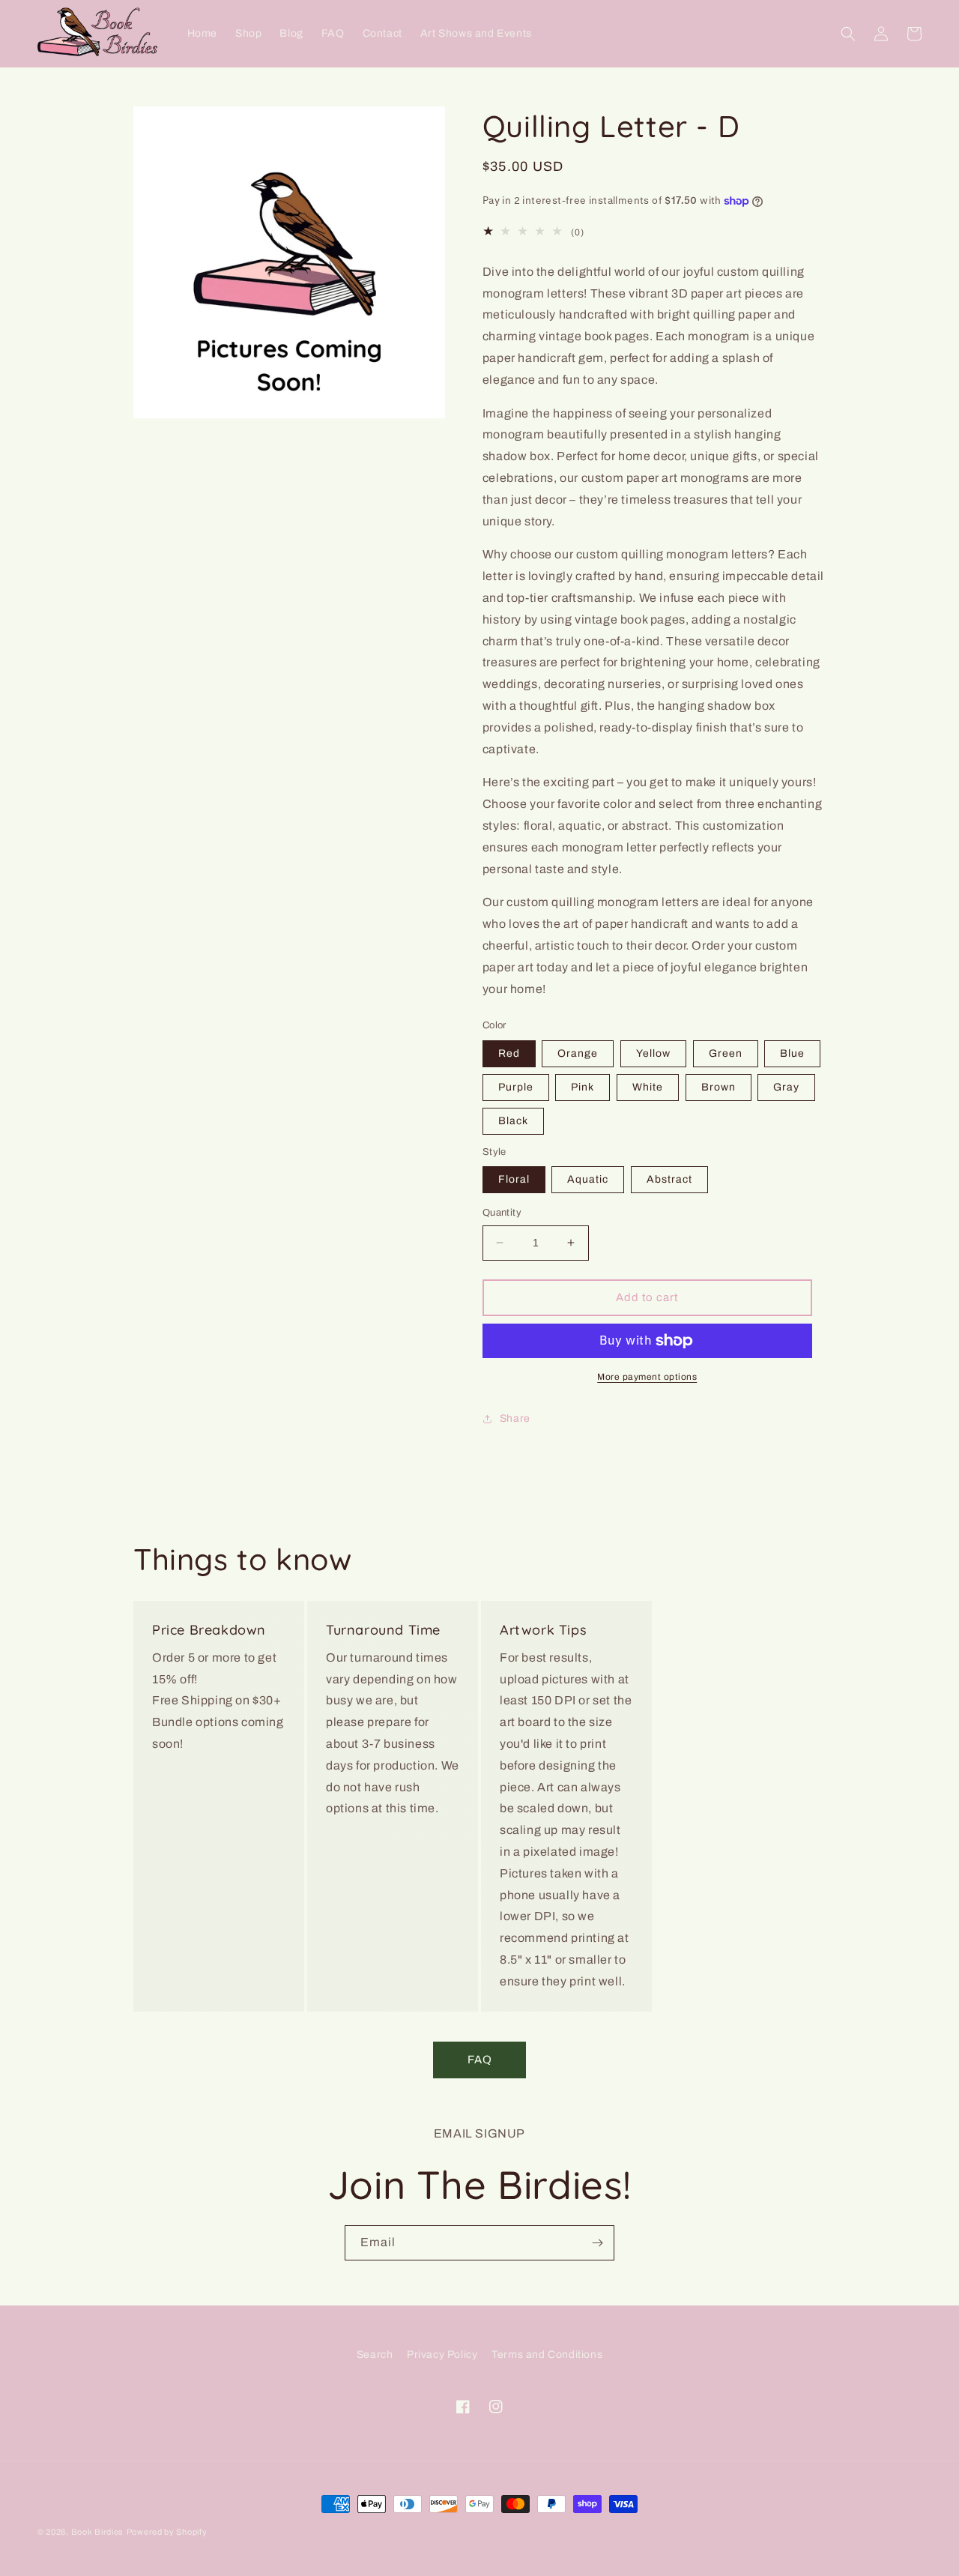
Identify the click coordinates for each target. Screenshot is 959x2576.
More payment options (647, 1377)
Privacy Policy (442, 2355)
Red (509, 1053)
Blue (792, 1053)
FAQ (480, 2060)
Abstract (669, 1179)
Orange (578, 1053)
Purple (516, 1087)
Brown (719, 1087)
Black (513, 1121)
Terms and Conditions (547, 2355)
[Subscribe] (597, 2243)
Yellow (653, 1053)
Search (375, 2355)
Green (726, 1053)
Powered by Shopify (167, 2532)
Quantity (502, 1213)
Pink (583, 1087)
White (648, 1087)
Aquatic (588, 1179)
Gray (786, 1087)
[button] (848, 34)
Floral (514, 1179)
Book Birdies (97, 2532)
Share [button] (515, 1418)
